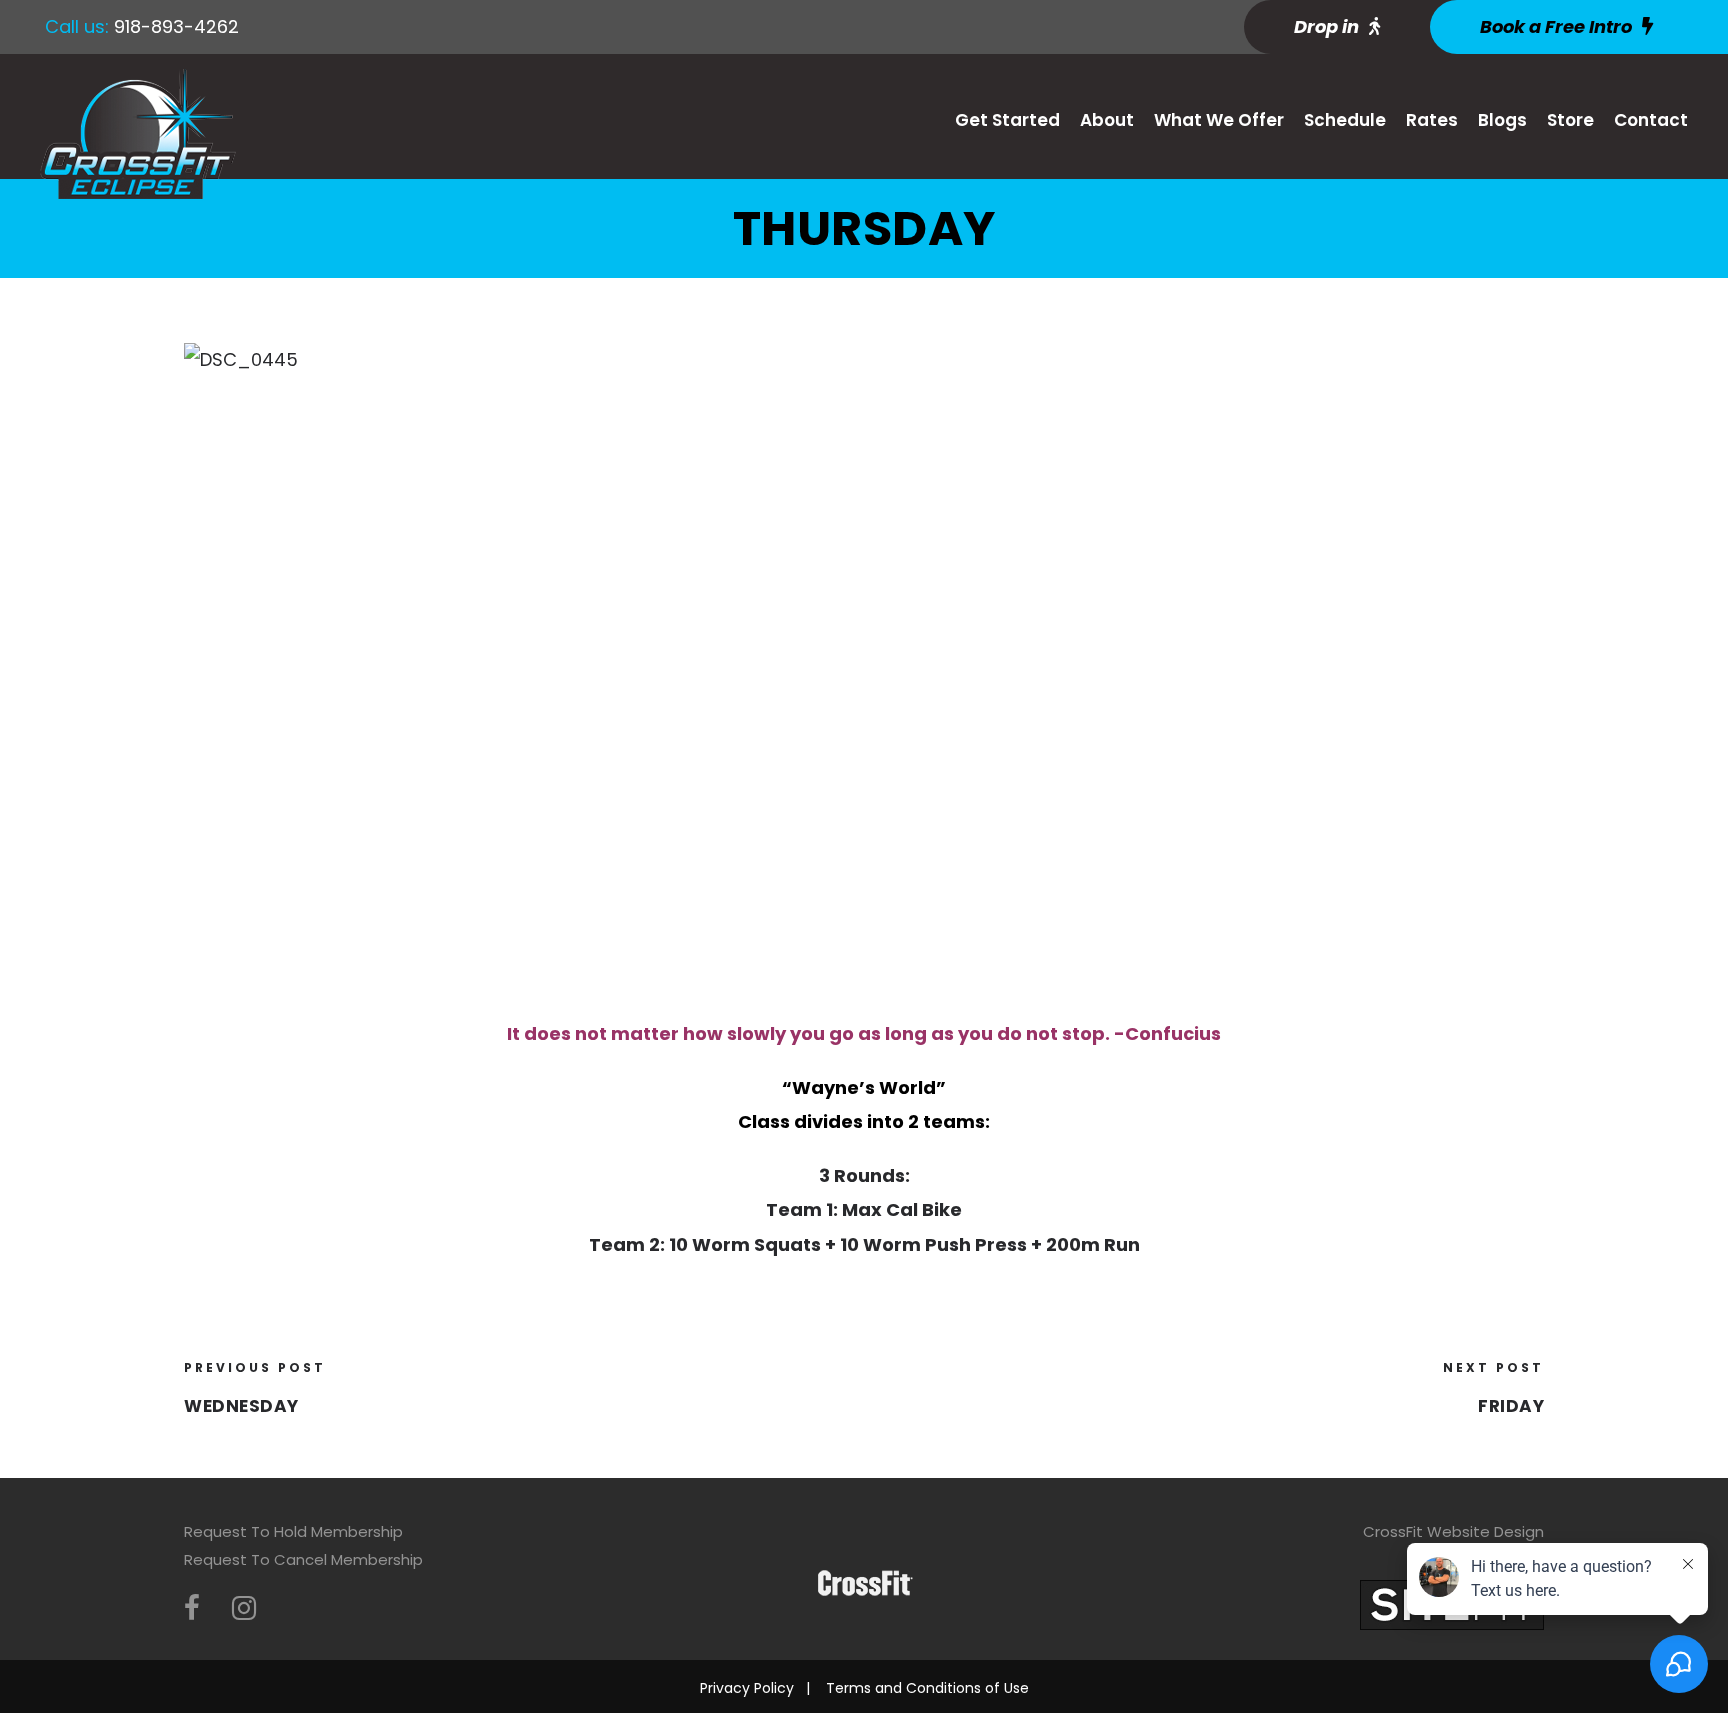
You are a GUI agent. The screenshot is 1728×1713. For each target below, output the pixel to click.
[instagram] (244, 1608)
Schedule (1345, 120)
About (1107, 120)
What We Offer (1219, 120)
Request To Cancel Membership (303, 1559)
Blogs (1502, 120)
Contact (1651, 120)
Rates (1432, 120)
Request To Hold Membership (293, 1531)
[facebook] (192, 1608)
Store (1570, 120)
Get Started (1007, 120)
